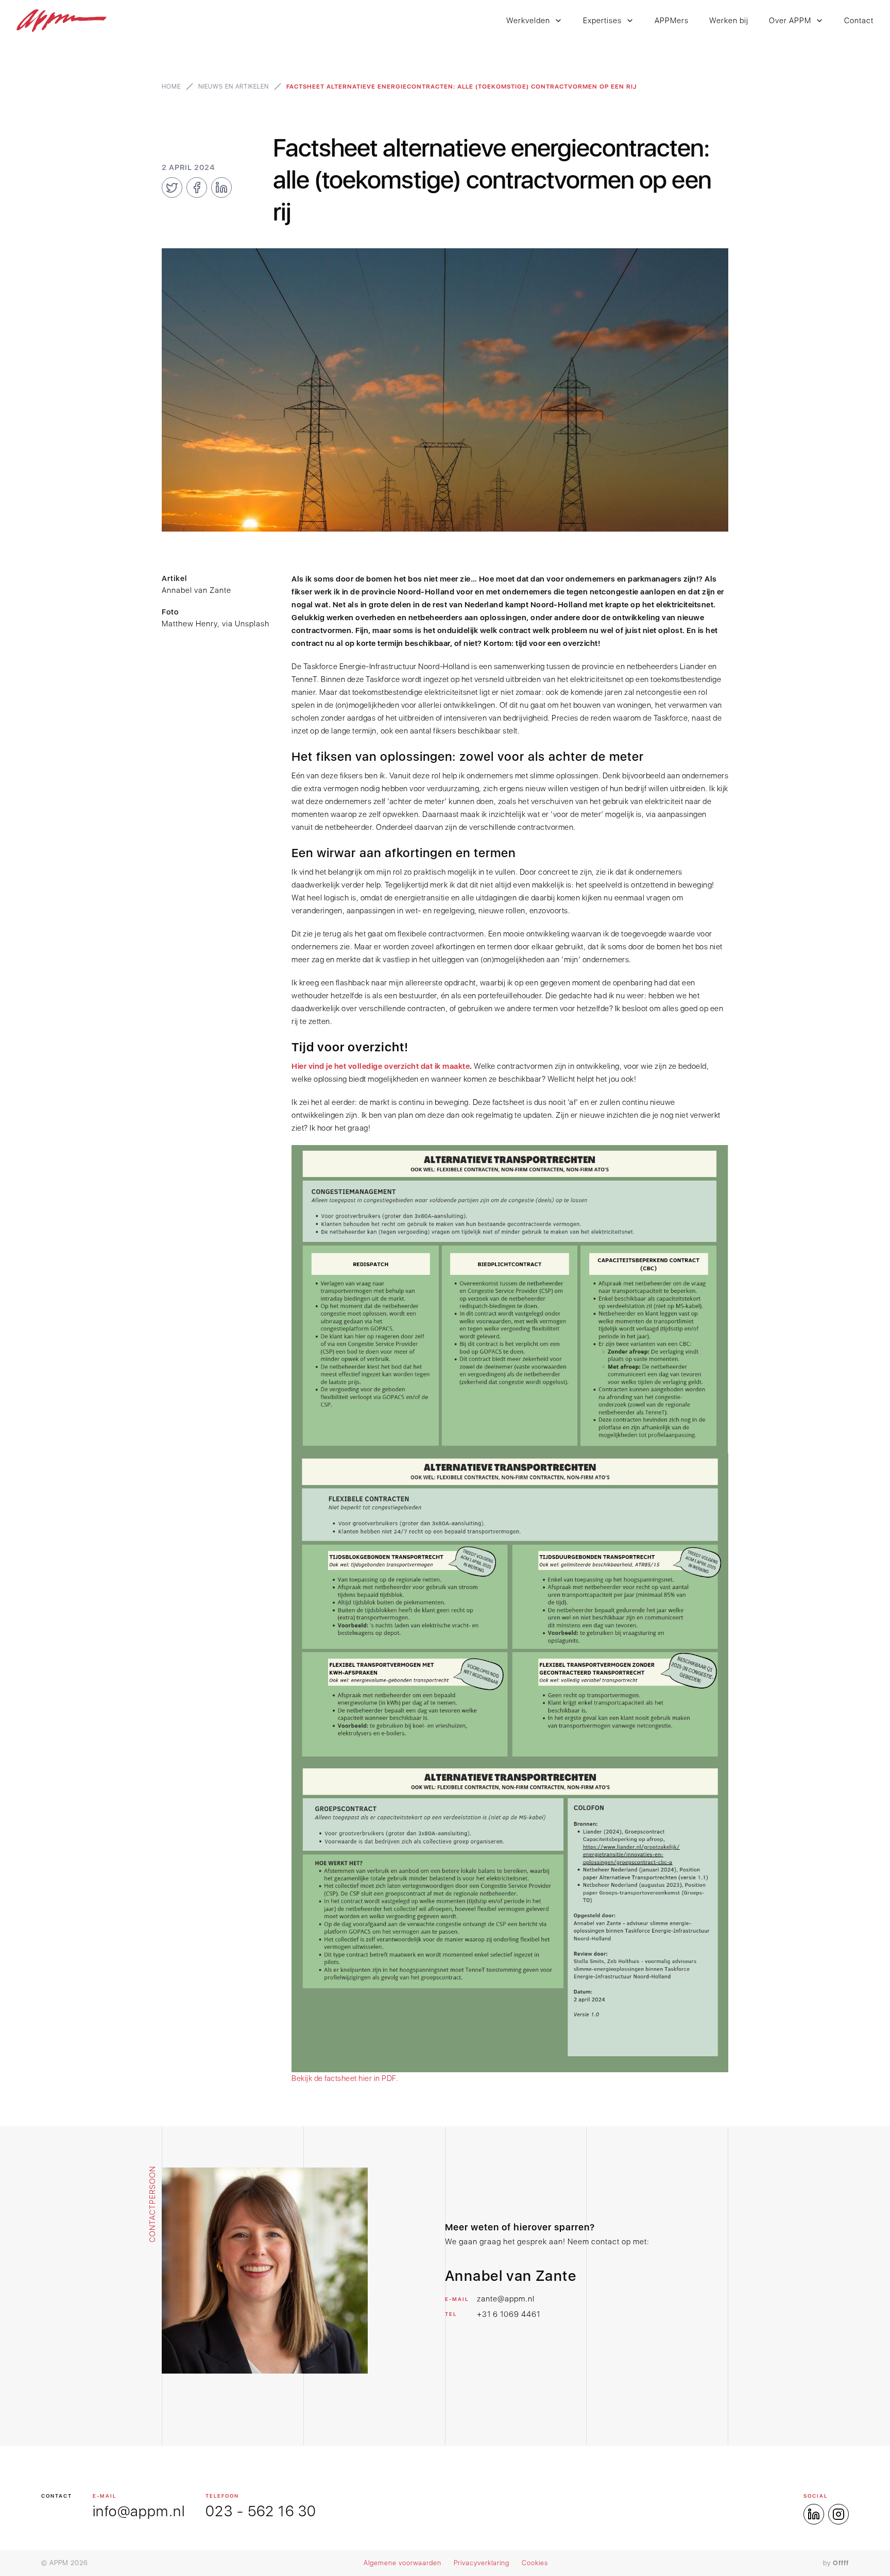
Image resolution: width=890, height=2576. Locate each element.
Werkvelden (528, 21)
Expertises (602, 21)
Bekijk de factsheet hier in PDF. (345, 2078)
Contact (859, 21)
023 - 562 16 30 (261, 2511)
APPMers (672, 21)
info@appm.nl (139, 2511)
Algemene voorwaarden (403, 2563)
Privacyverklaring (482, 2563)
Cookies (535, 2563)
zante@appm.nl (506, 2299)
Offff (841, 2563)
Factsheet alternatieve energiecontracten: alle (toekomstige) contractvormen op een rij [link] (461, 87)
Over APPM (790, 21)
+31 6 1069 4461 (509, 2314)
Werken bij (729, 21)
